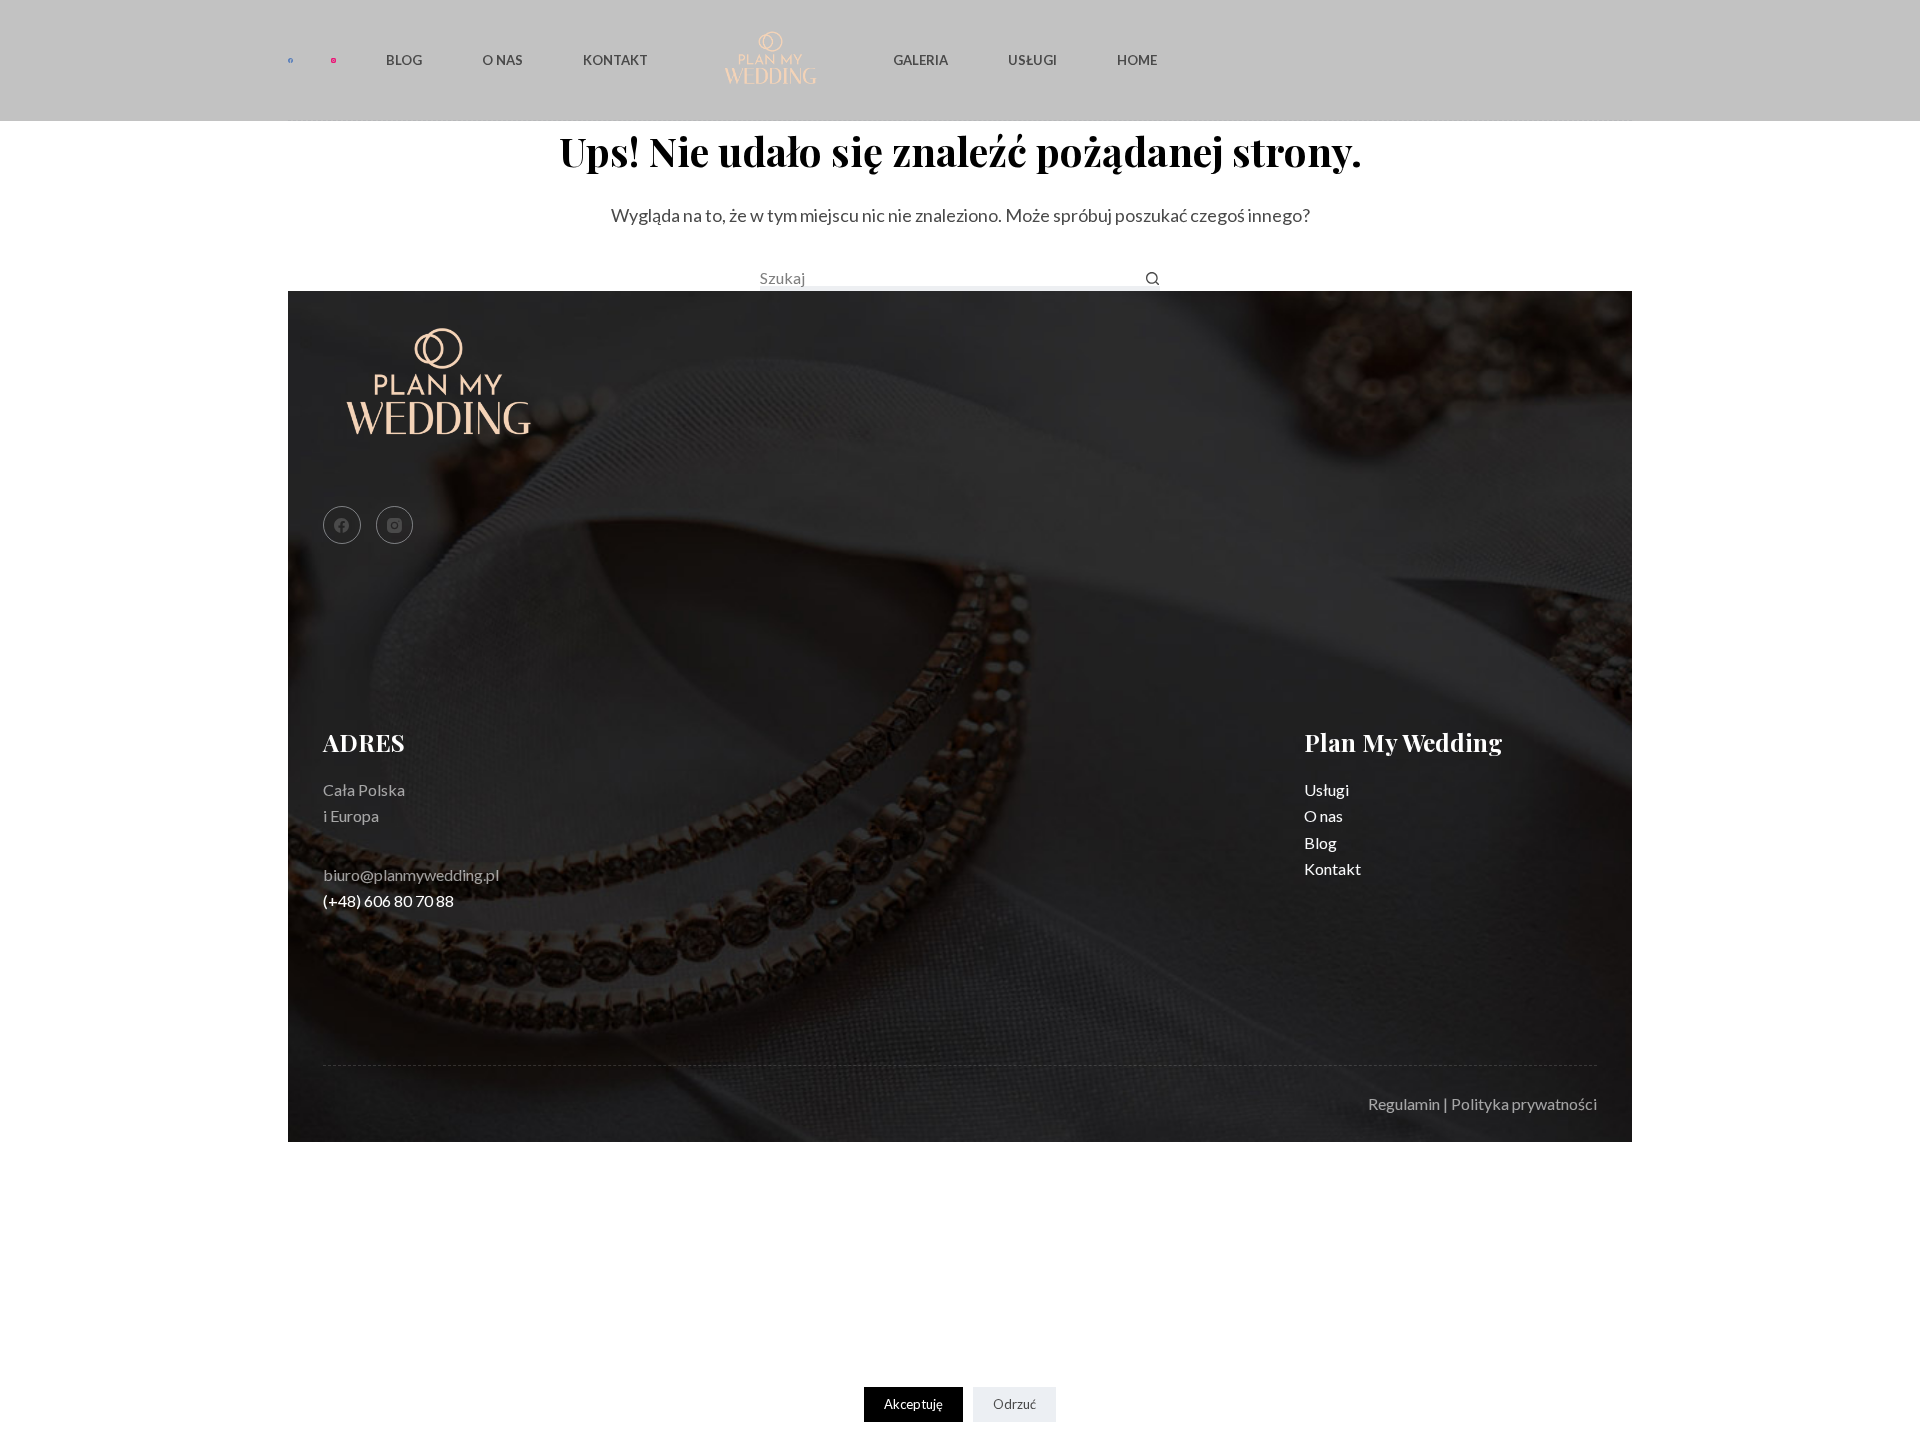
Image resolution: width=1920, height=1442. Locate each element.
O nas (502, 60)
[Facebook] (290, 60)
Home (1137, 60)
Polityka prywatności (1524, 1103)
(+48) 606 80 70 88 (388, 900)
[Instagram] (333, 60)
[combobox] (952, 278)
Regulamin (1404, 1103)
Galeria (920, 60)
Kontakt (615, 60)
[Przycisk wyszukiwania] (1152, 278)
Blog (404, 60)
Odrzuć (1014, 1404)
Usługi (1032, 60)
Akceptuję (913, 1404)
